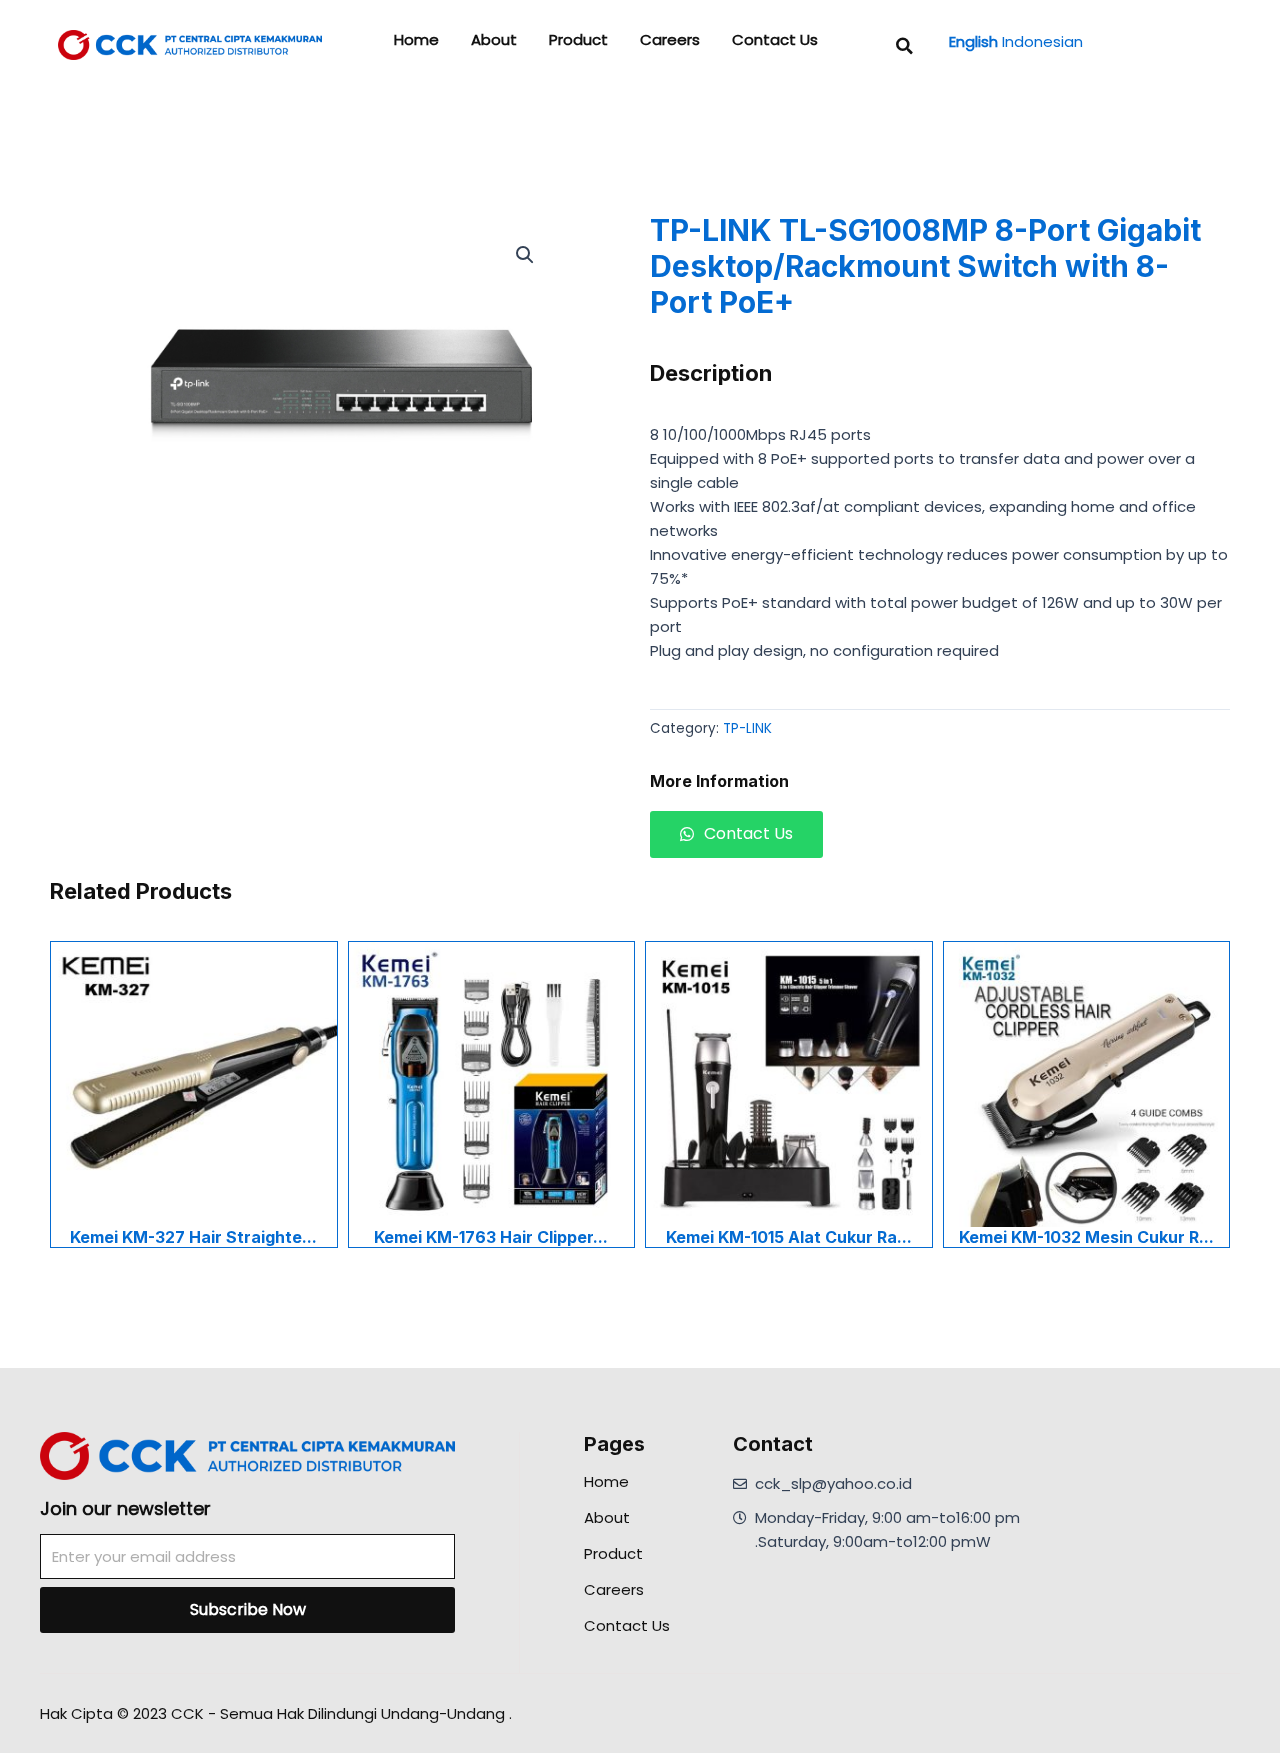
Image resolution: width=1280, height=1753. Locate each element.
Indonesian (1042, 41)
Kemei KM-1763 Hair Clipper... (491, 1237)
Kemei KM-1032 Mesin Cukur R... (1086, 1237)
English (973, 41)
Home (416, 40)
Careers (670, 40)
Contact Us (775, 40)
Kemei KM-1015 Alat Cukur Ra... (789, 1237)
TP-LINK (747, 728)
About (494, 40)
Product (578, 40)
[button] (905, 46)
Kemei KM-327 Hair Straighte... (193, 1237)
